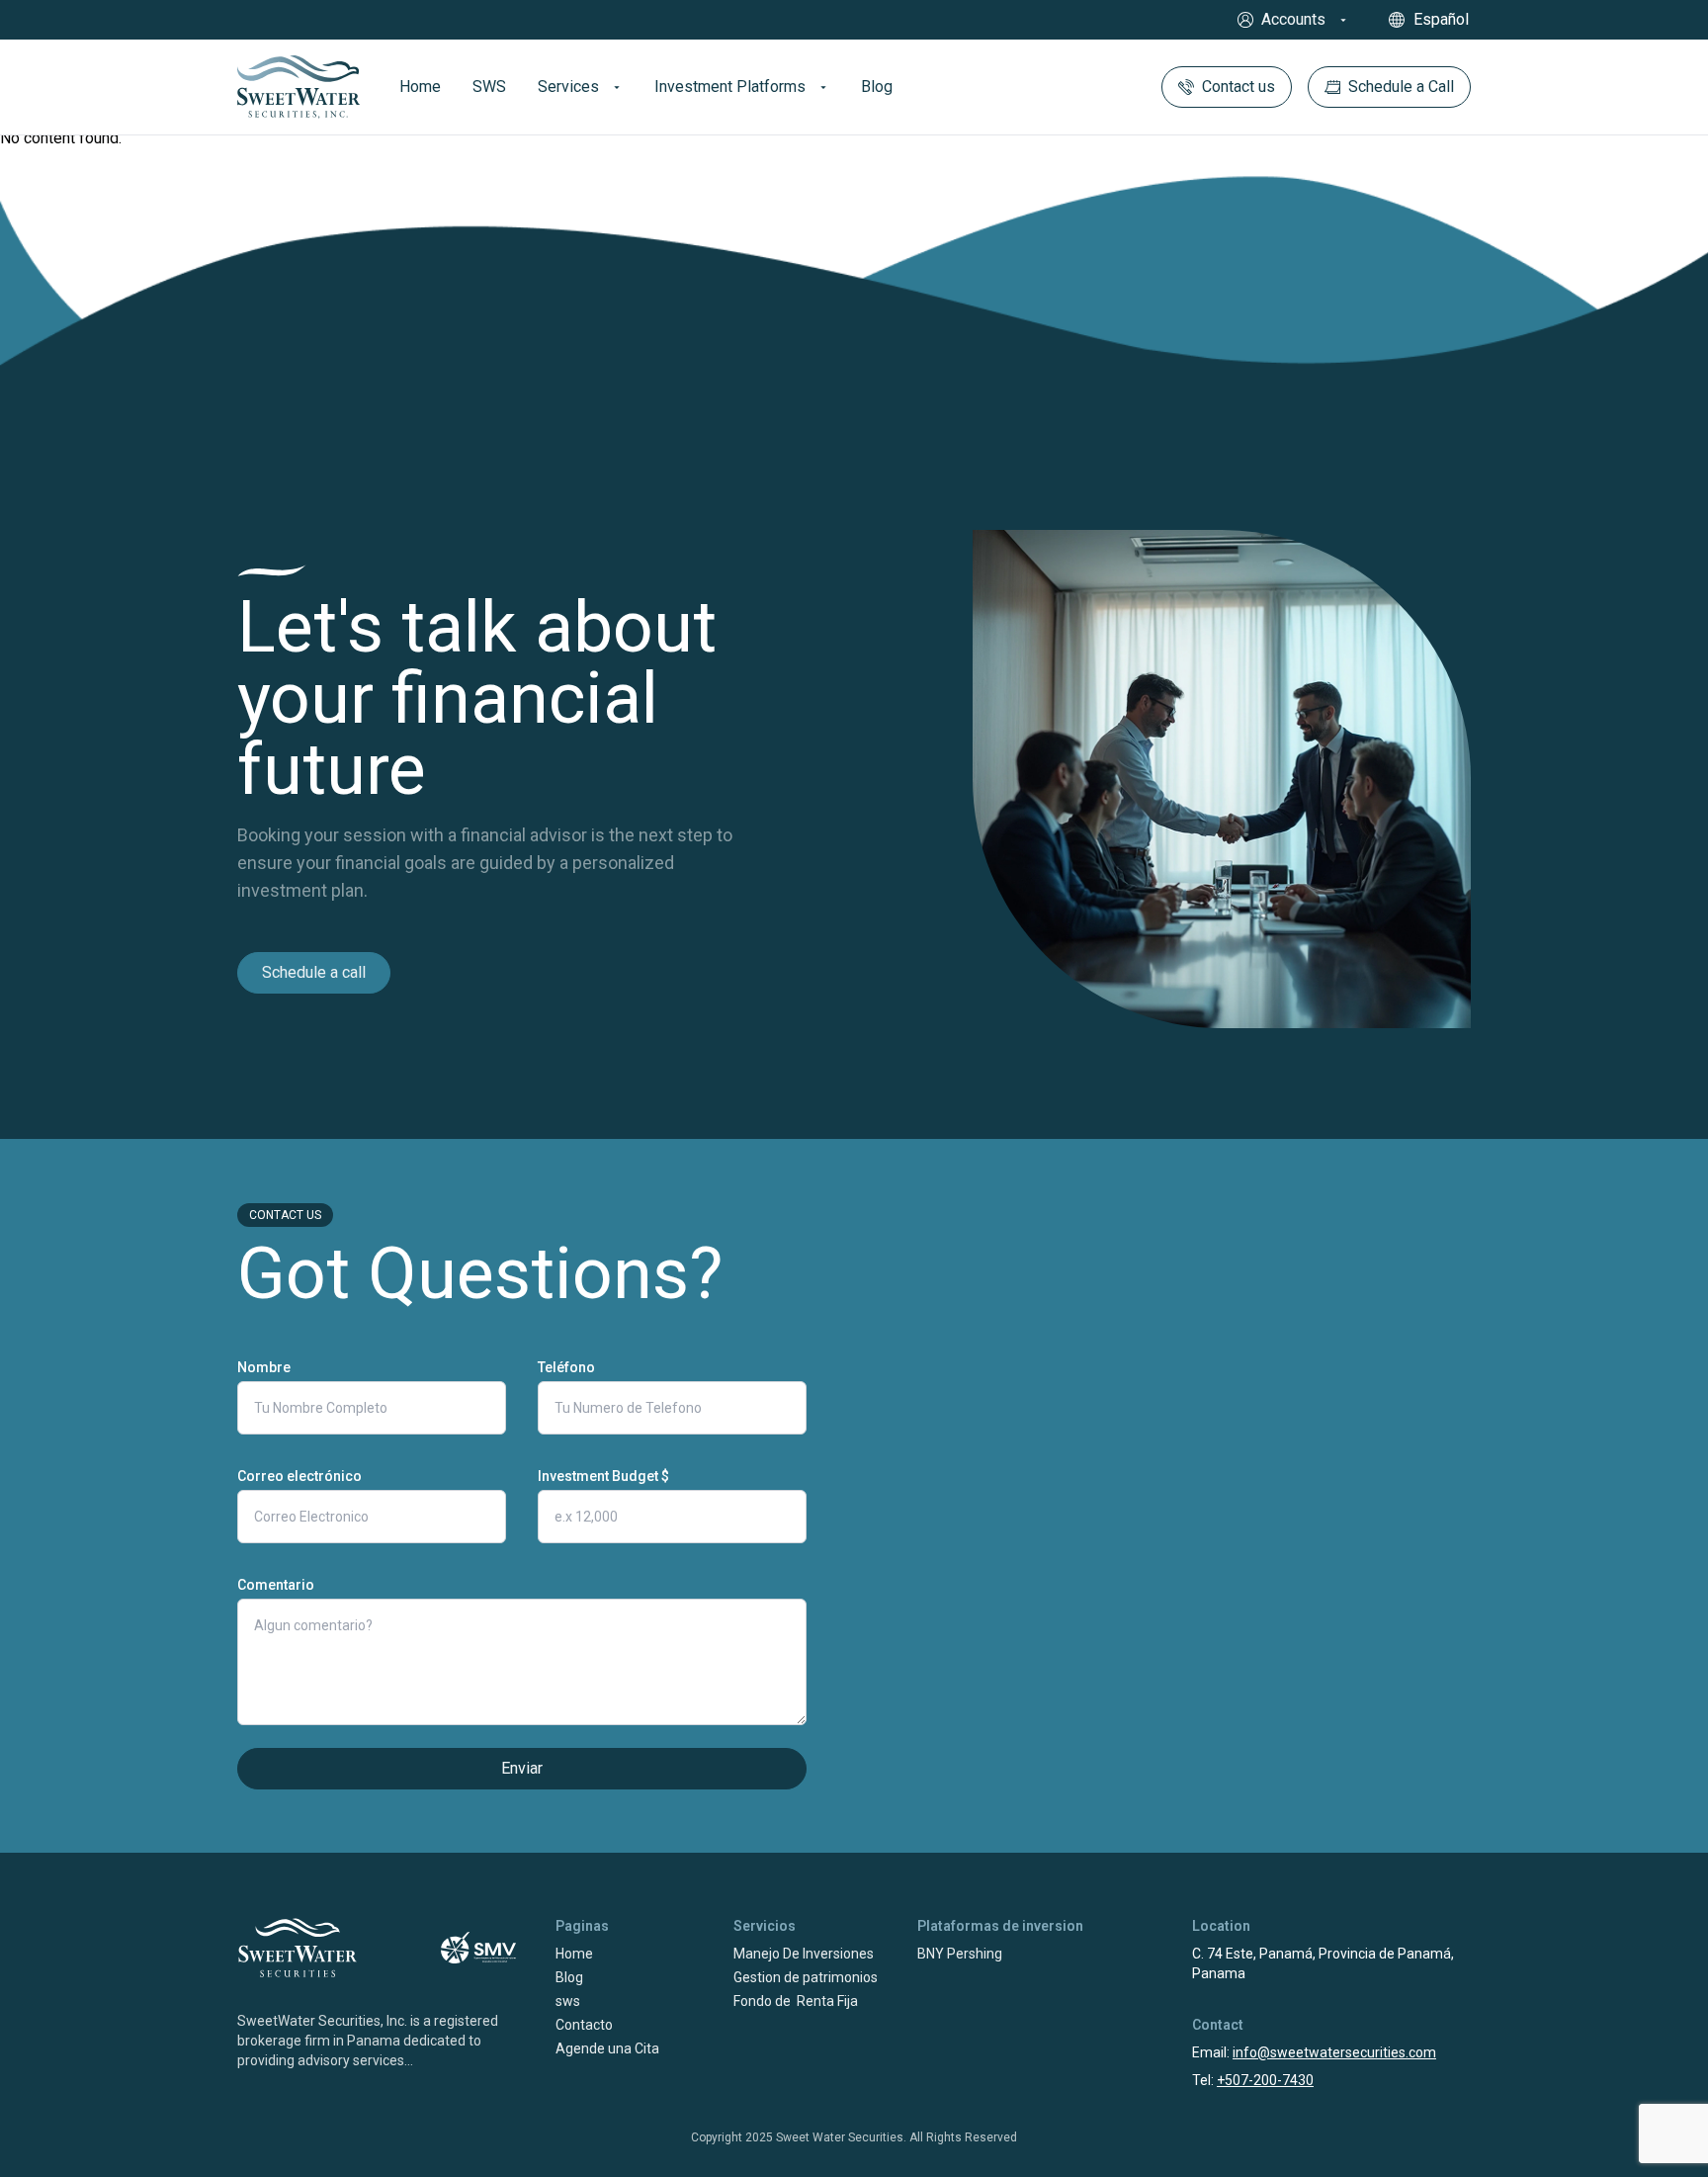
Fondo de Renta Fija (796, 2001)
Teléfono (566, 1367)
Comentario (276, 1585)
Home (574, 1954)
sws (568, 2001)
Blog (569, 1977)
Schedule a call (314, 972)
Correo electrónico (299, 1476)
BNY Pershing (960, 1954)
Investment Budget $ (603, 1476)
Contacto (584, 2025)
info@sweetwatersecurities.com (1334, 2052)
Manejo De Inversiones (804, 1954)
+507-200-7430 (1265, 2080)
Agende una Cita (607, 2048)
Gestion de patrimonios (806, 1977)
